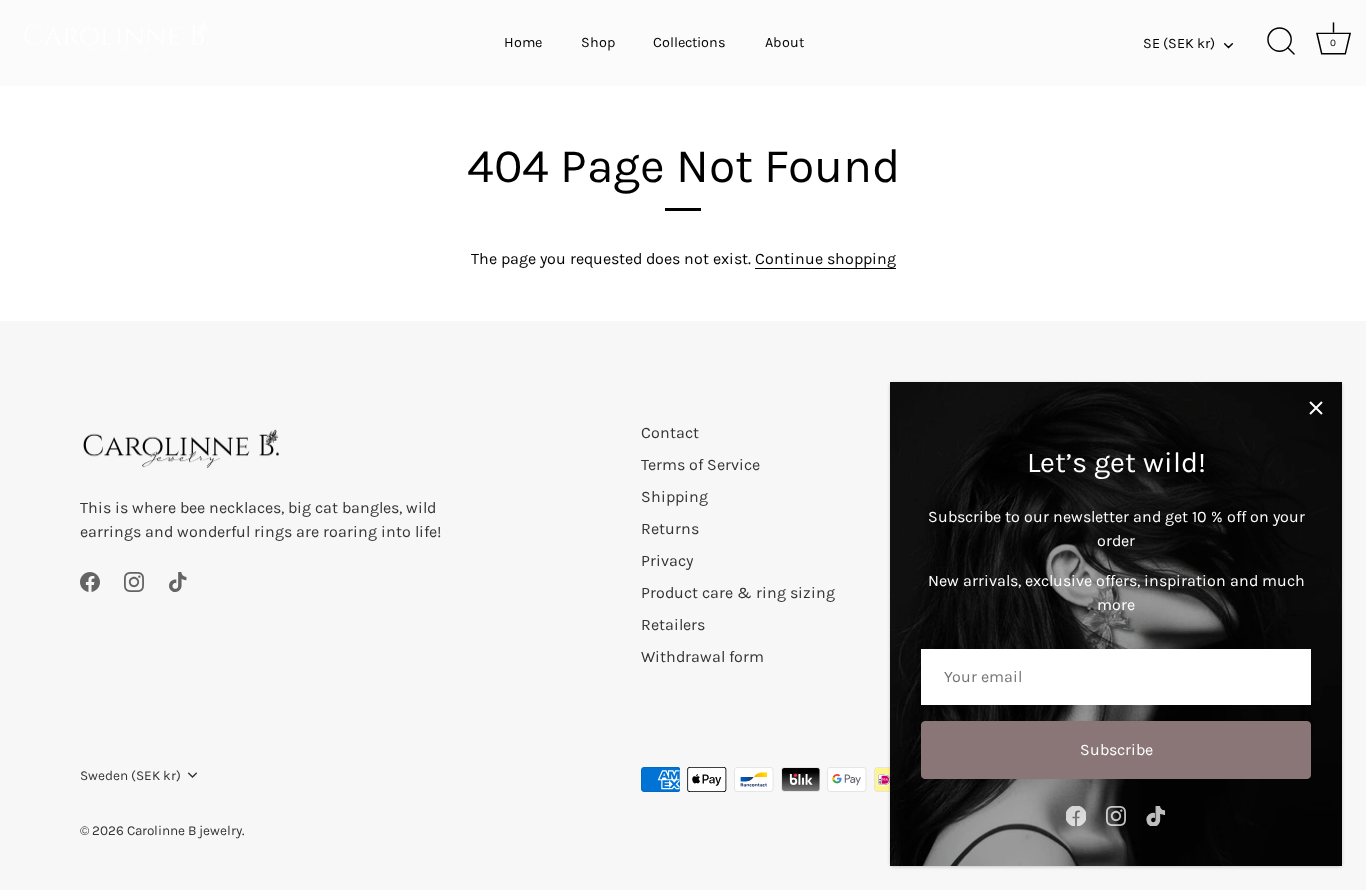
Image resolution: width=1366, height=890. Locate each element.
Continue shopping (825, 258)
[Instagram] (1116, 814)
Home (523, 42)
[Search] (1281, 43)
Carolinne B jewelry (184, 830)
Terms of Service (700, 464)
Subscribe (1116, 749)
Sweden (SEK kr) (130, 775)
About (784, 42)
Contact (670, 432)
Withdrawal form (702, 656)
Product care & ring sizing (738, 592)
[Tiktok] (1156, 814)
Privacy (667, 560)
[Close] (1316, 408)
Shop (598, 42)
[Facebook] (1076, 814)
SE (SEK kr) (1179, 43)
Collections (689, 42)
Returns (670, 528)
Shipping (674, 496)
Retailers (673, 624)
